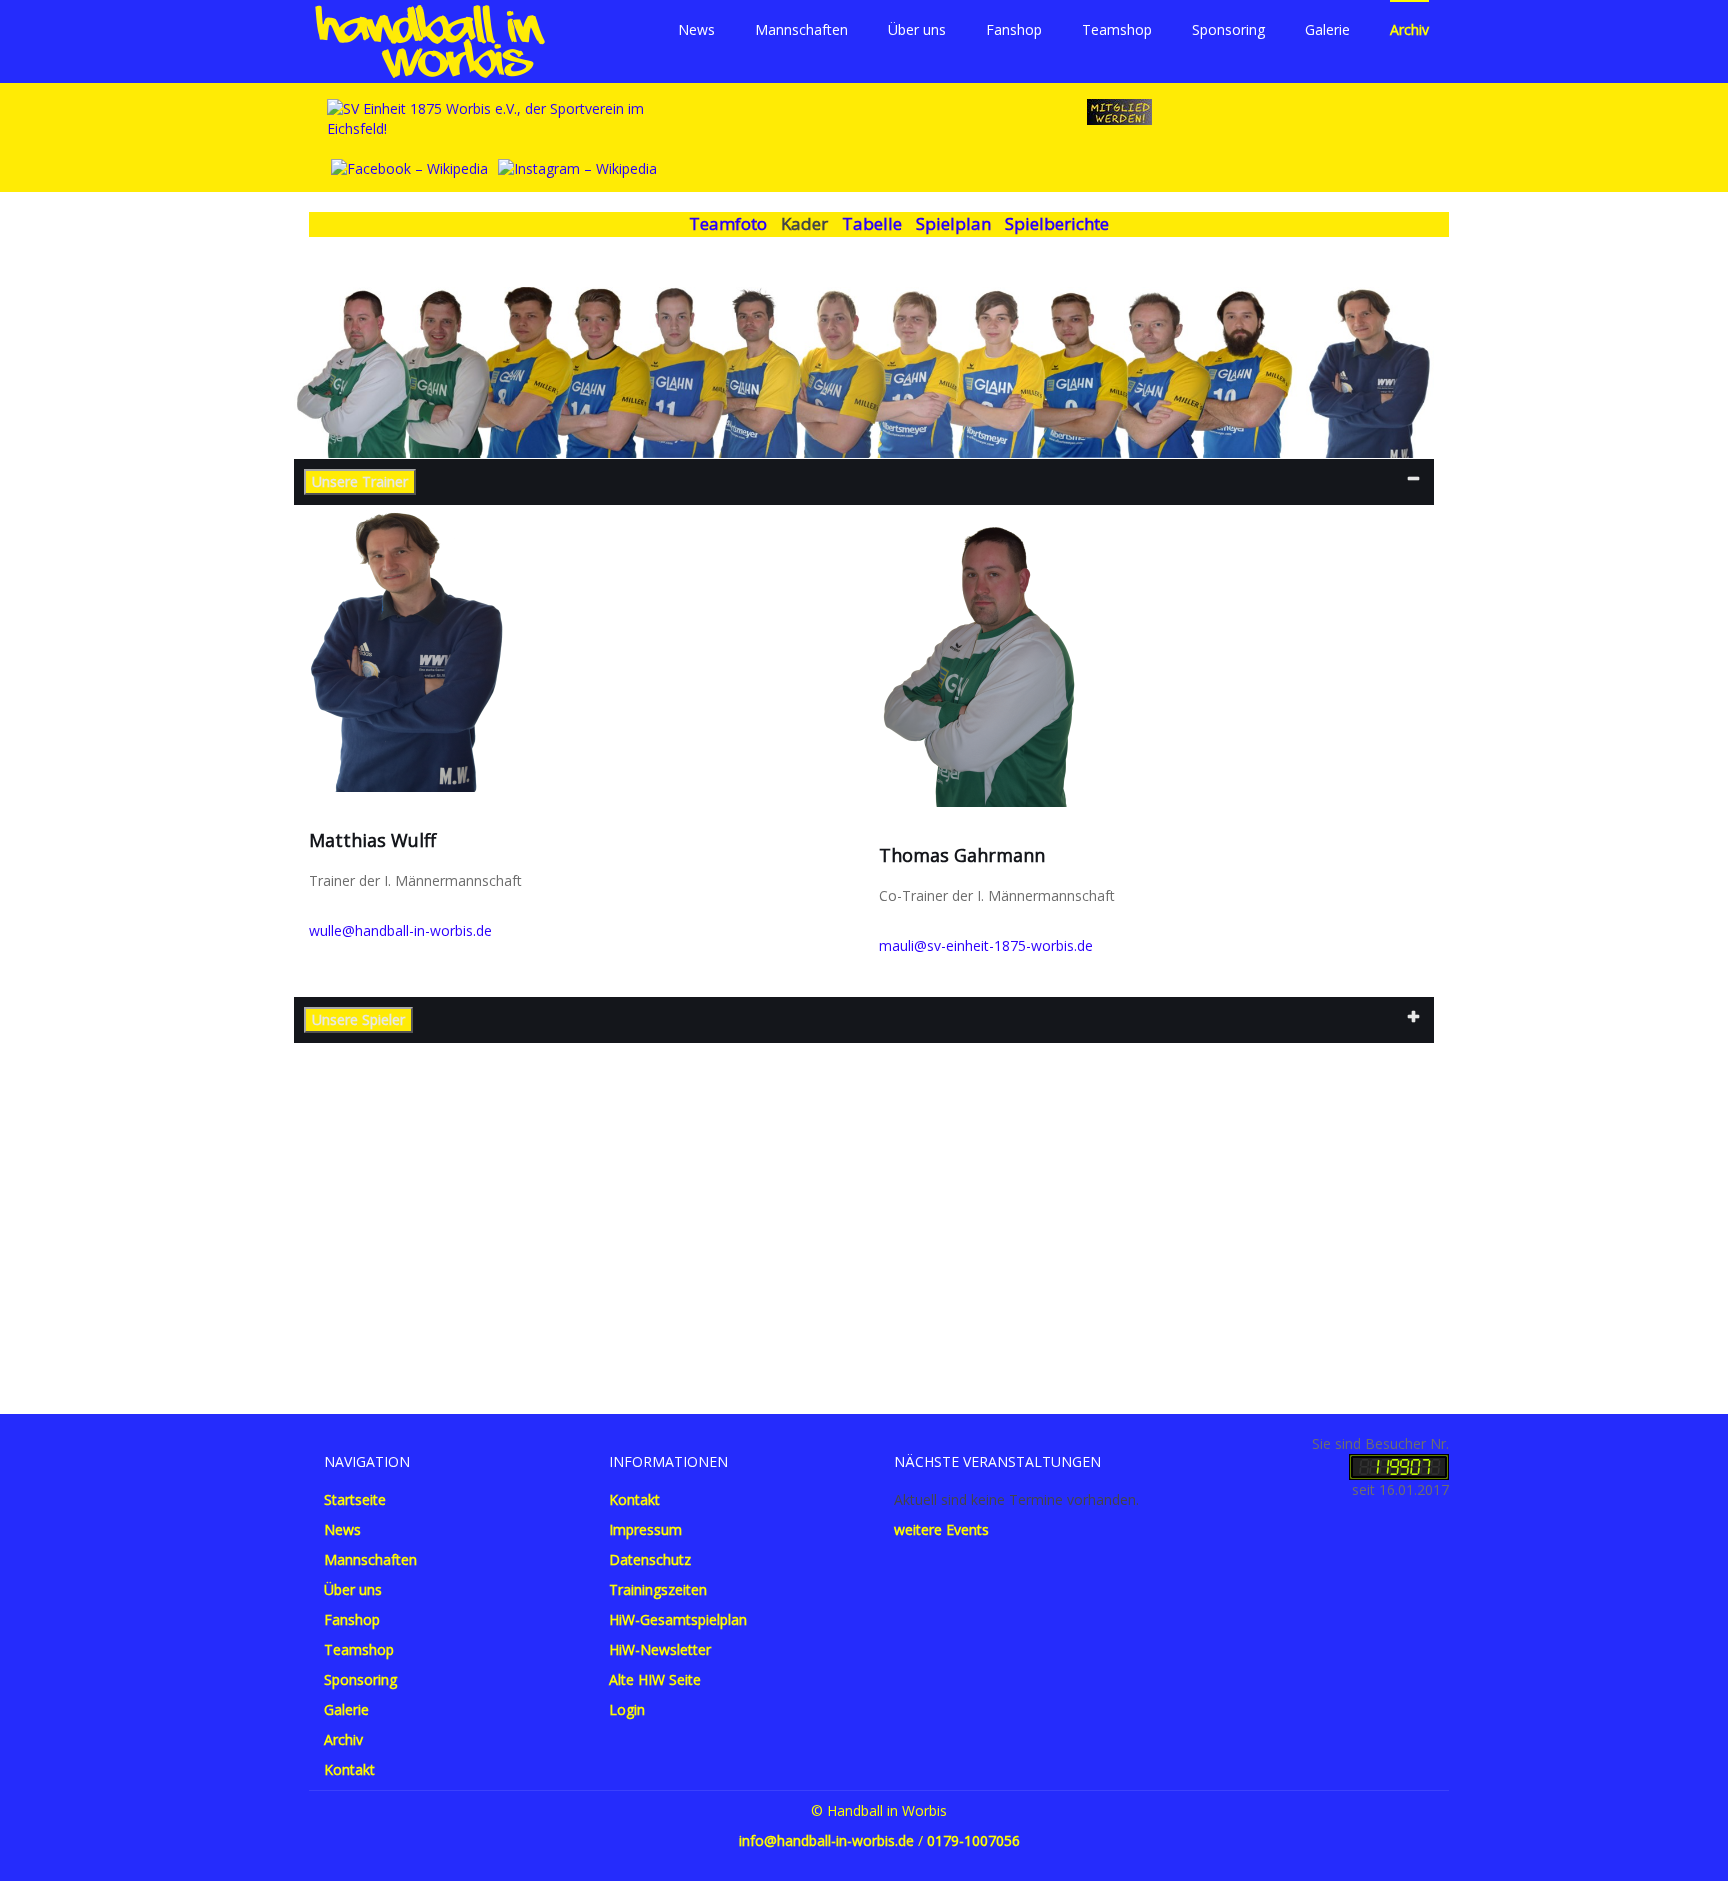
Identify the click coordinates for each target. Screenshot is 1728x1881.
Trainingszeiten (658, 1589)
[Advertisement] (864, 1204)
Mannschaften (801, 29)
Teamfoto (728, 223)
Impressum (645, 1529)
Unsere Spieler (358, 1019)
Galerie (1327, 29)
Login (627, 1709)
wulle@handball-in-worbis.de (400, 930)
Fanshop (1014, 29)
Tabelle (872, 223)
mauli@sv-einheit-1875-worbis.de (986, 945)
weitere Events (941, 1529)
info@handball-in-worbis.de (826, 1840)
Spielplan (953, 223)
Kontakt (349, 1769)
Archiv (1409, 29)
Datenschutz (650, 1559)
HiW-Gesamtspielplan (678, 1619)
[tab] (864, 482)
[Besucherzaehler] (1399, 1465)
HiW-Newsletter (660, 1649)
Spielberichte (1057, 223)
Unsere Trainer (360, 481)
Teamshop (1117, 29)
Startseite (355, 1499)
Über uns (917, 29)
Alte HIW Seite (655, 1679)
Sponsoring (1228, 29)
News (696, 29)
